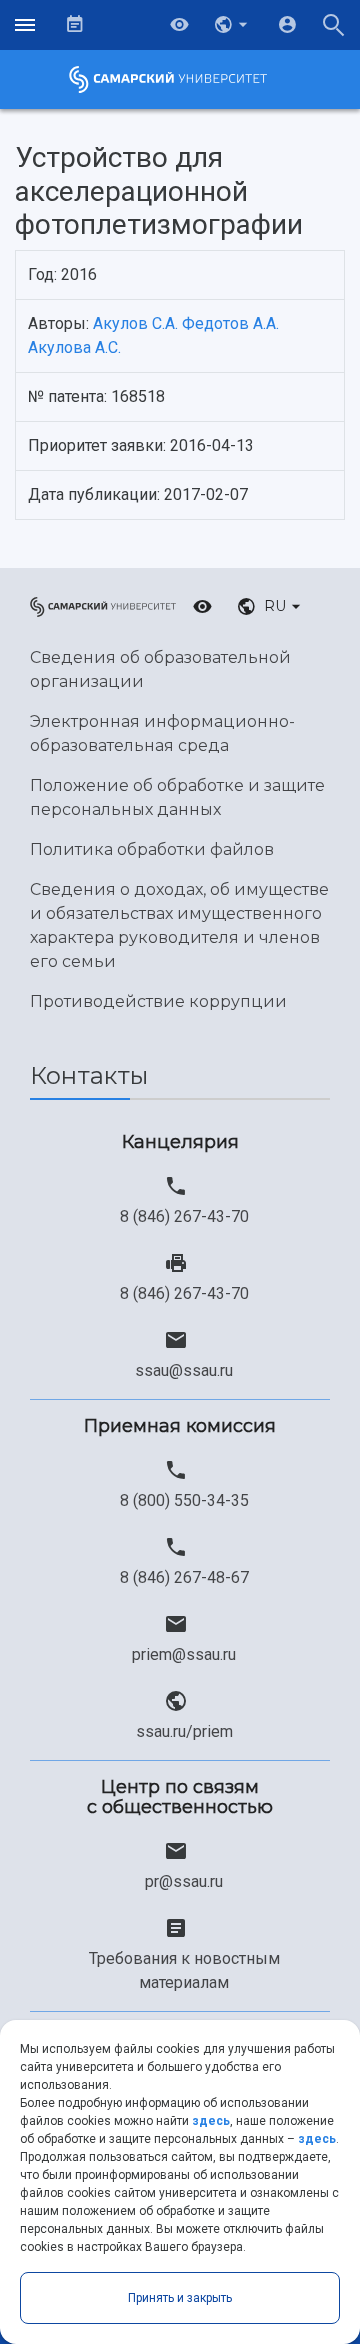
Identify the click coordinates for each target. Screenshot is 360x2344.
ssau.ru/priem (184, 1731)
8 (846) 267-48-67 (184, 1577)
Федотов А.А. (230, 323)
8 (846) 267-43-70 (184, 1216)
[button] (233, 25)
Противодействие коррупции (158, 1001)
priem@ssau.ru (184, 1654)
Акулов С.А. (135, 323)
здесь (211, 2121)
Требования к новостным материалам (184, 1970)
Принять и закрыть (180, 2298)
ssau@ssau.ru (184, 1370)
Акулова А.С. (74, 347)
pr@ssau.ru (184, 1881)
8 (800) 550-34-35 (184, 1500)
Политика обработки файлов (152, 849)
